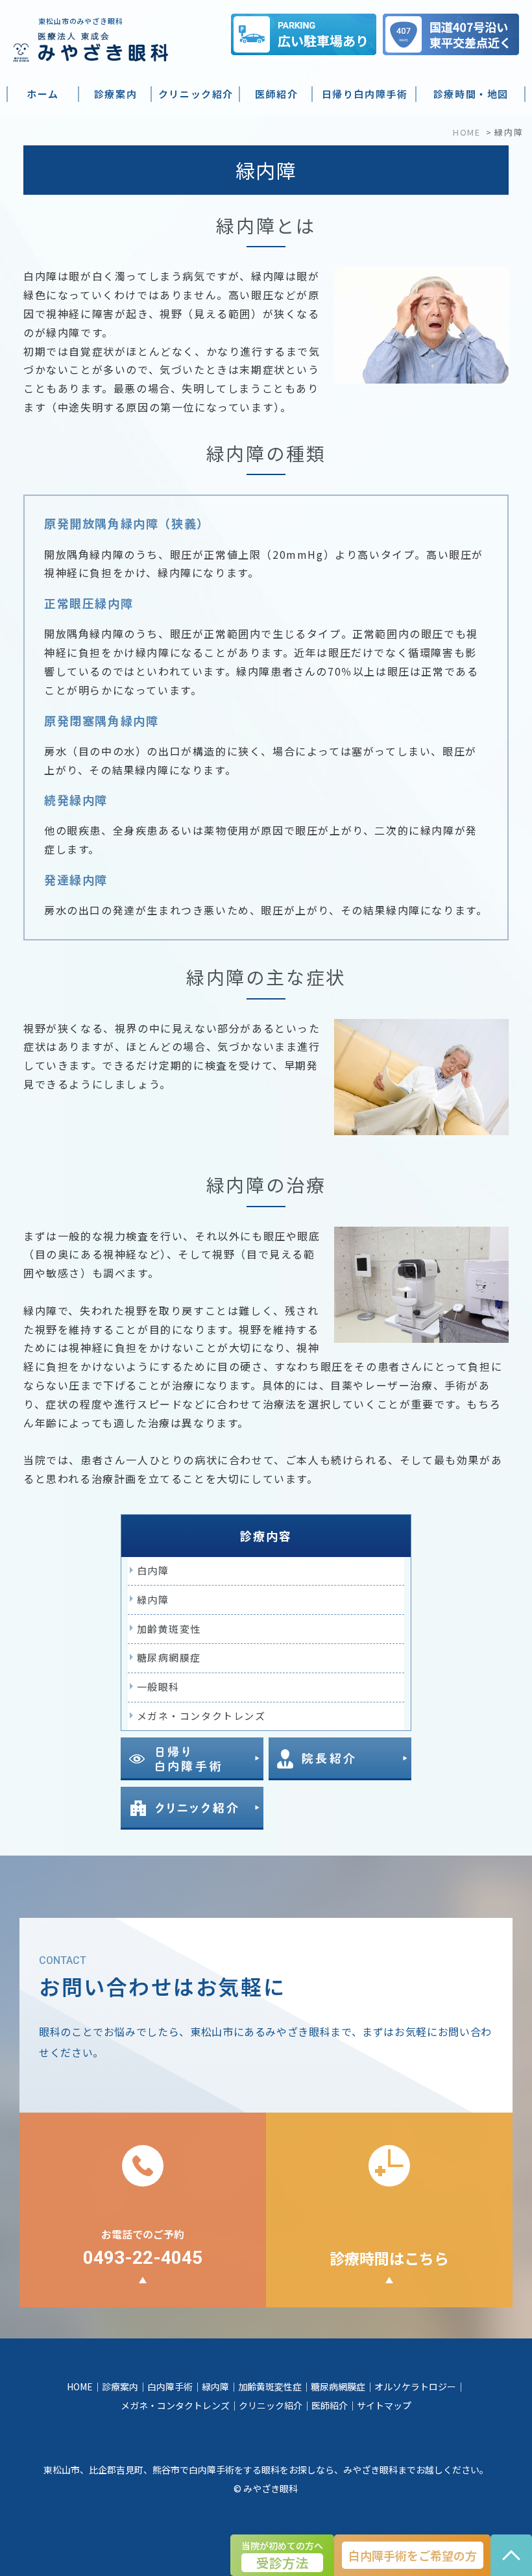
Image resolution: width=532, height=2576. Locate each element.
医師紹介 (330, 2405)
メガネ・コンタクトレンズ (201, 1716)
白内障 (153, 1570)
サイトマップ (384, 2405)
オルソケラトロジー (415, 2386)
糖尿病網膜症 (169, 1657)
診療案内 (120, 2386)
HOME (466, 132)
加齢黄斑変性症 (270, 2386)
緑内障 (153, 1600)
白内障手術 (170, 2386)
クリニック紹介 (271, 2405)
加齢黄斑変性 (169, 1629)
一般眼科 (158, 1687)
